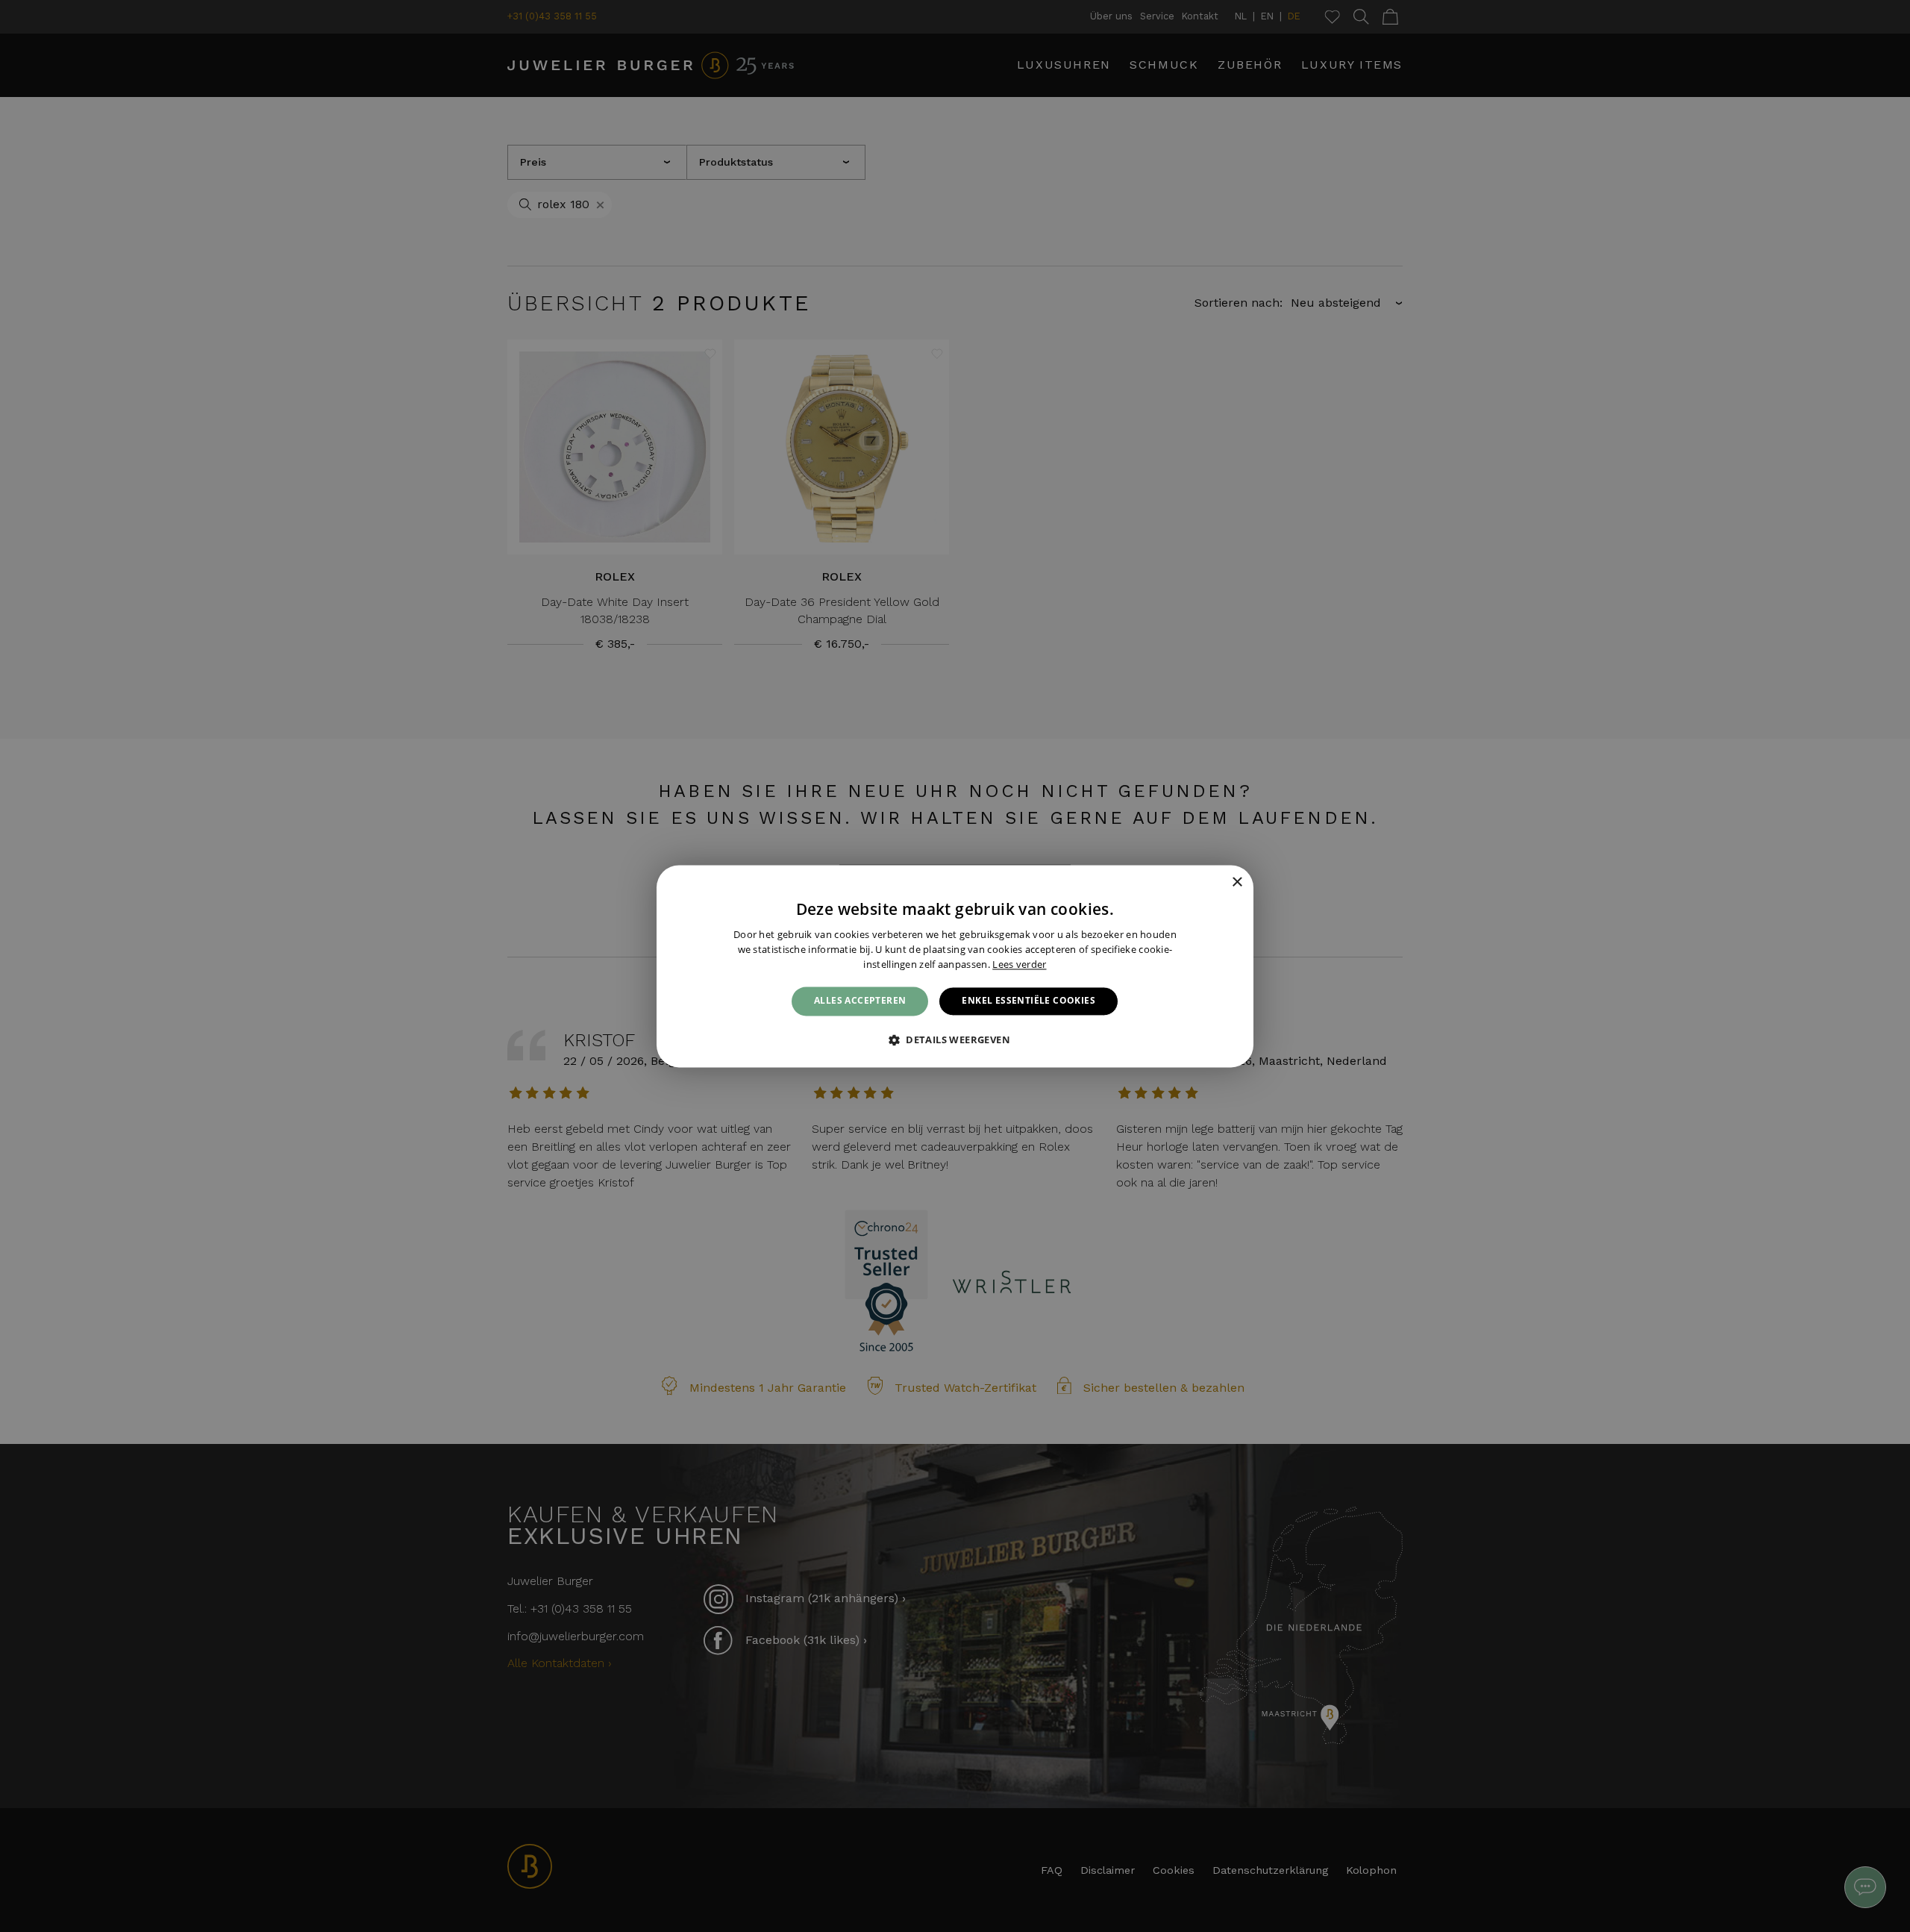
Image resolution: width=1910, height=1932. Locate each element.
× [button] (1237, 882)
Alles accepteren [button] (860, 1001)
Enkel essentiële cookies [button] (1028, 1001)
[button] (955, 1040)
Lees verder (1019, 964)
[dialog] (955, 966)
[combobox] (1216, 884)
